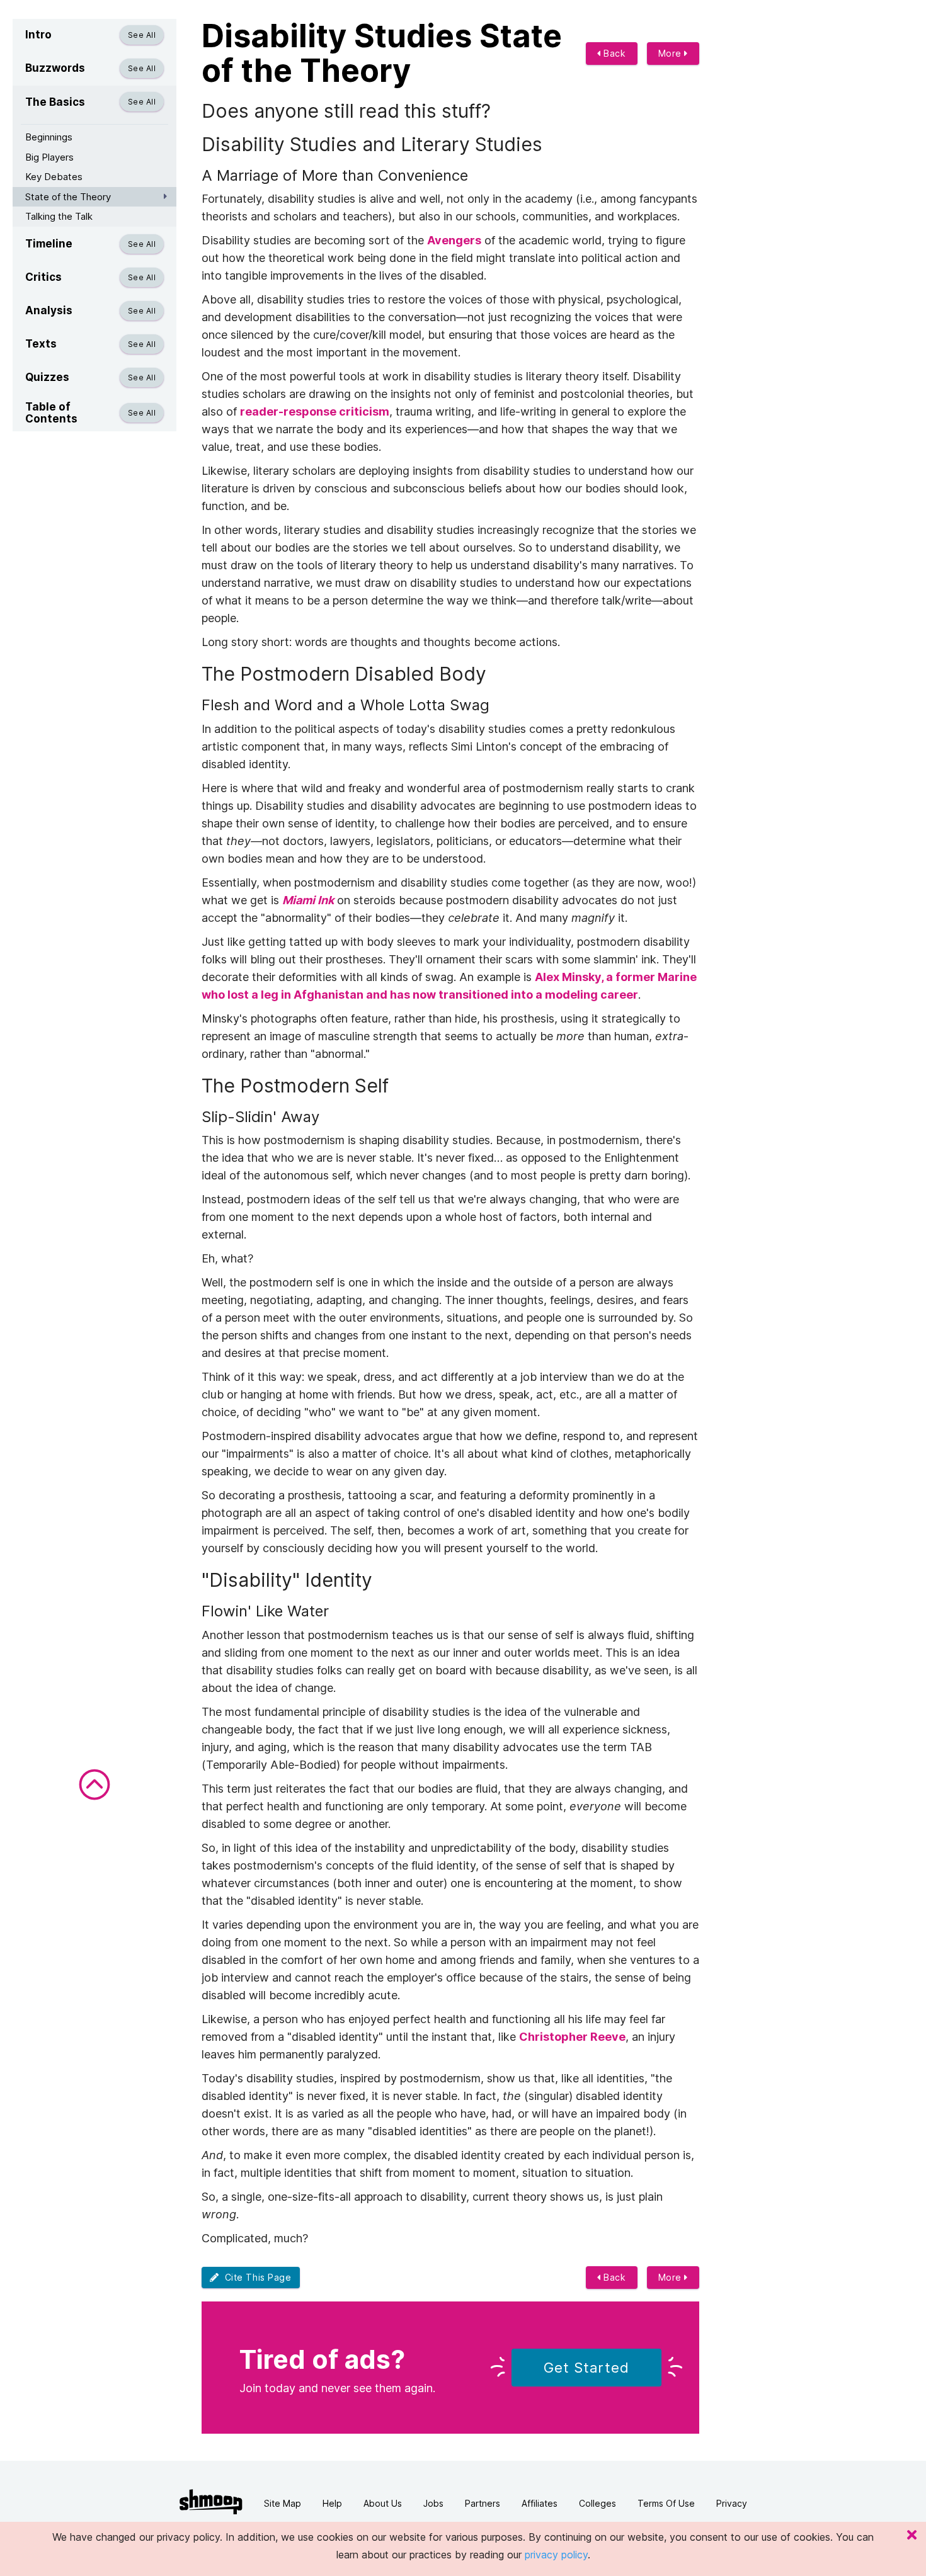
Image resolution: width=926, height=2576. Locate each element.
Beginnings (49, 137)
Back (614, 53)
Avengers (454, 240)
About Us (383, 2503)
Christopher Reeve (572, 2037)
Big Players (49, 157)
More (672, 53)
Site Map (283, 2503)
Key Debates (54, 177)
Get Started (586, 2368)
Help (332, 2503)
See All (142, 35)
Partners (483, 2503)
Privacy (732, 2503)
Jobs (433, 2503)
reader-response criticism (315, 411)
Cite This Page (255, 2277)
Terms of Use (666, 2503)
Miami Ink (308, 900)
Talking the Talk (59, 216)
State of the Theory (68, 197)
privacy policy (556, 2555)
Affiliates (540, 2503)
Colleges (597, 2503)
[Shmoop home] (211, 2502)
